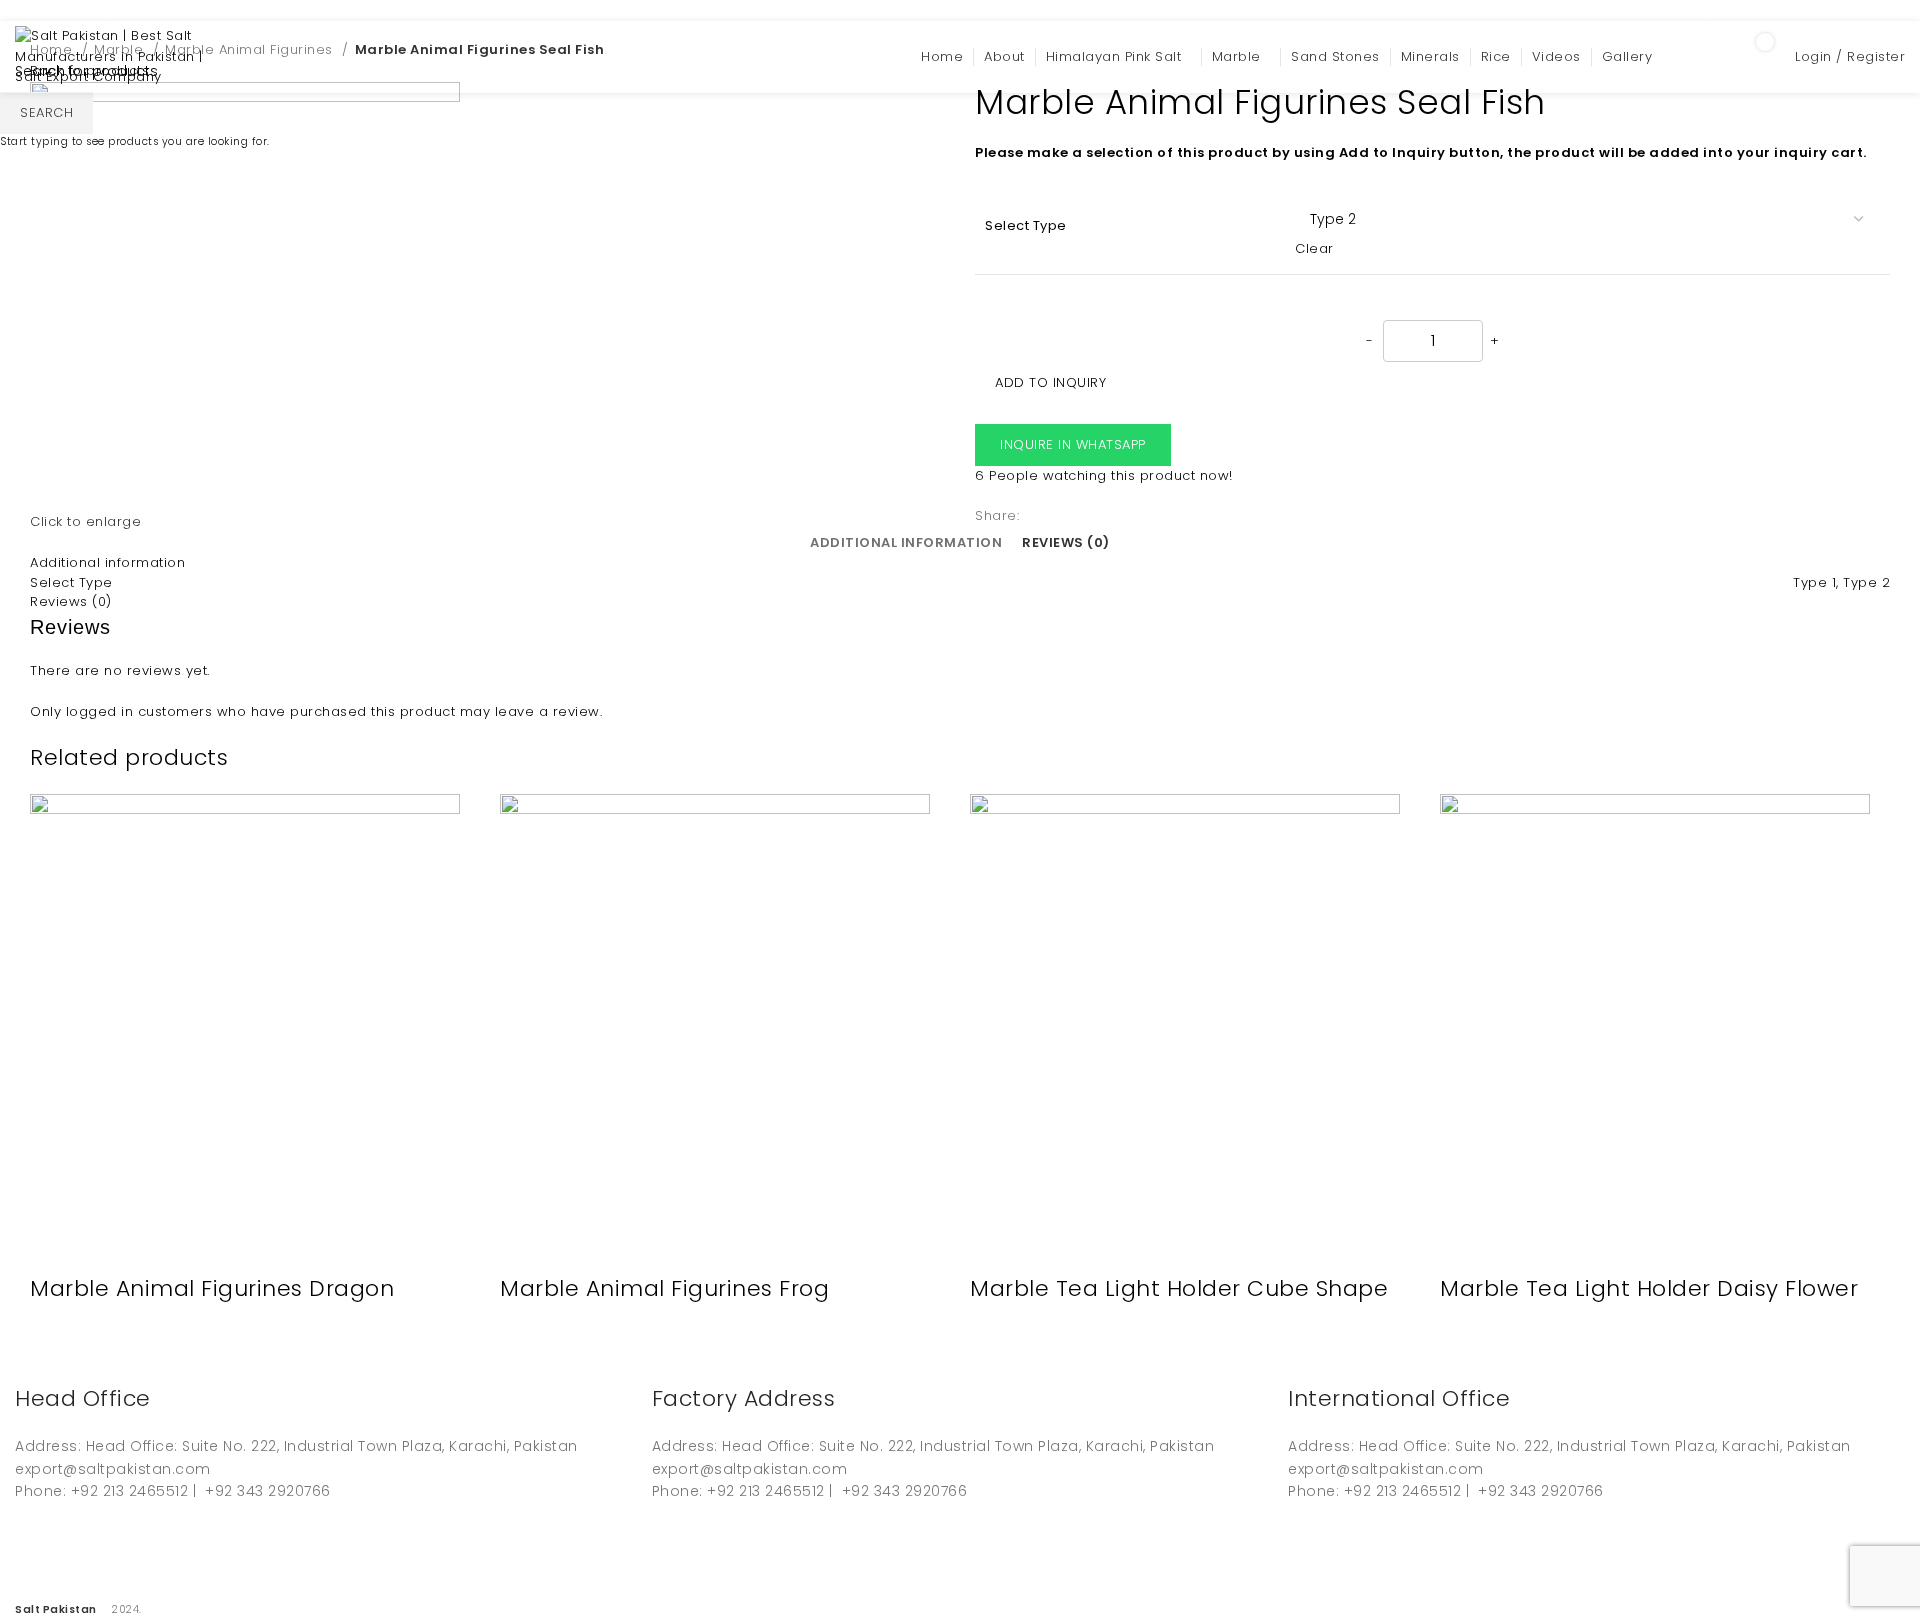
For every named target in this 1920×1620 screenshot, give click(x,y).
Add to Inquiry (1050, 382)
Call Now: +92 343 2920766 (353, 9)
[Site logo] (115, 56)
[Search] (1698, 57)
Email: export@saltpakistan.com (125, 9)
